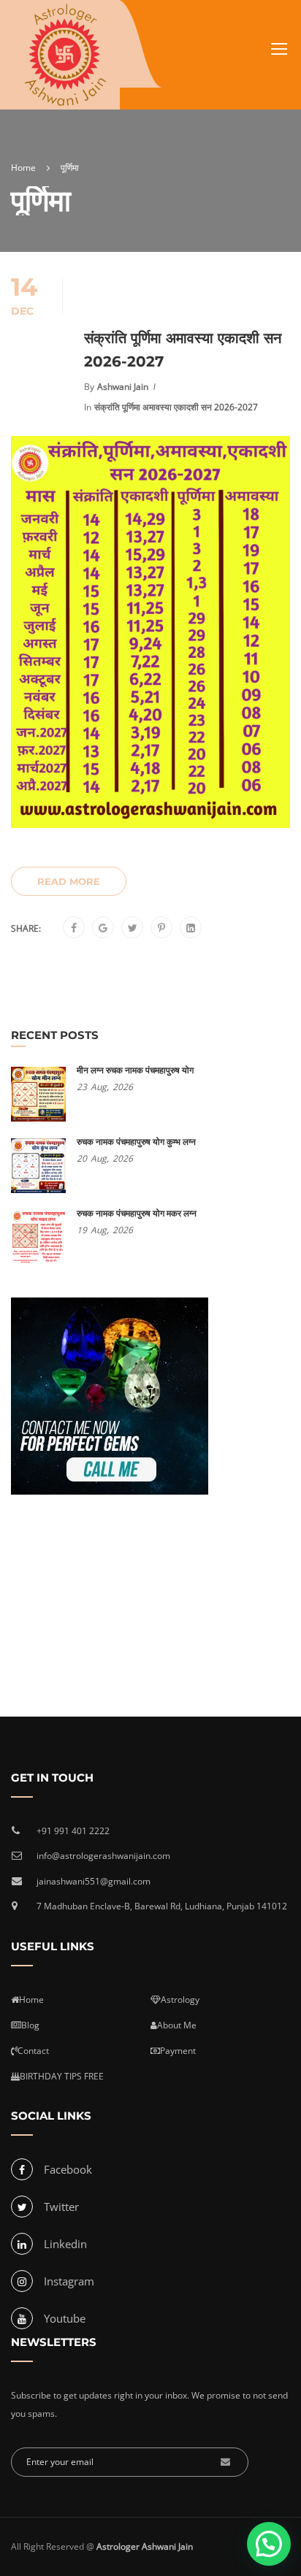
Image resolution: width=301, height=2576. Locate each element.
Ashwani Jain (123, 387)
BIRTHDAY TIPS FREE (62, 2076)
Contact (33, 2051)
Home (31, 2000)
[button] (269, 2544)
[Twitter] (133, 928)
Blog (30, 2025)
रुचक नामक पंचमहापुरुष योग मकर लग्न (137, 1213)
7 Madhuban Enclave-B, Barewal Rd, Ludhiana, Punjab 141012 (162, 1906)
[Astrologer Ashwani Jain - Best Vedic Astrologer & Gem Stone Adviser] (65, 55)
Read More (69, 881)
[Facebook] (74, 928)
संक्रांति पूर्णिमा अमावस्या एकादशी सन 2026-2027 (183, 350)
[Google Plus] (103, 928)
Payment (178, 2051)
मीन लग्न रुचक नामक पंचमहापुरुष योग (135, 1070)
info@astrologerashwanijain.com (103, 1856)
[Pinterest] (161, 928)
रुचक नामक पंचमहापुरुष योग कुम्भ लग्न (136, 1142)
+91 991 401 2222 (73, 1831)
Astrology (180, 2000)
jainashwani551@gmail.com (94, 1881)
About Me (177, 2025)
